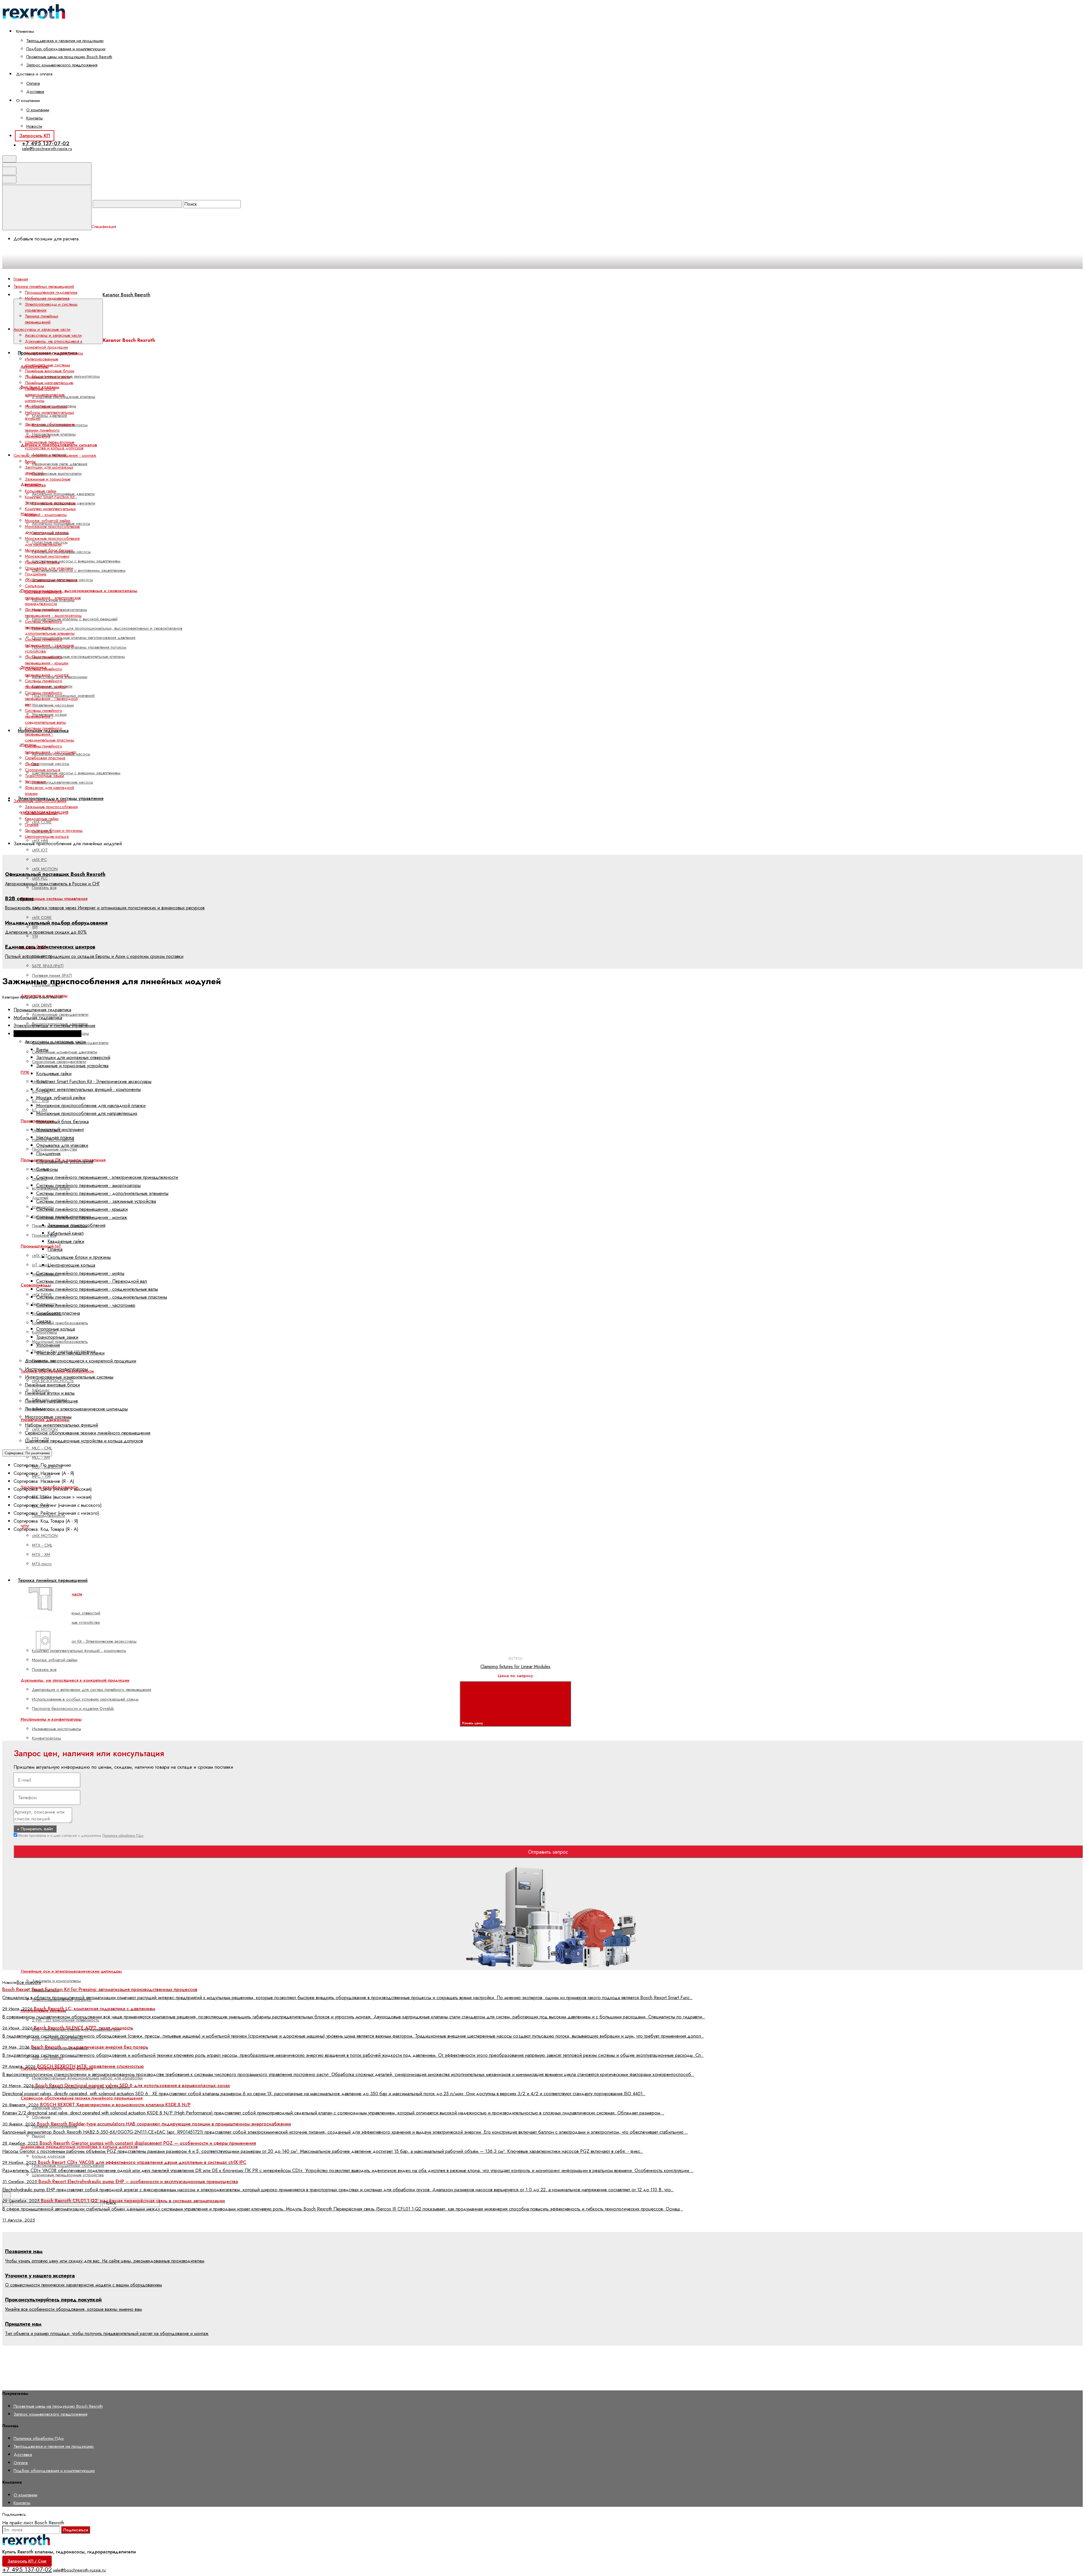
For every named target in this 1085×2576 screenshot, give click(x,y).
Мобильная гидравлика (47, 298)
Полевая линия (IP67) (52, 975)
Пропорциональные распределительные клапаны (78, 657)
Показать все (44, 888)
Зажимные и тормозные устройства (48, 482)
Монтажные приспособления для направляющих (52, 541)
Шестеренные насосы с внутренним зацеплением (79, 570)
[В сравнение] (49, 1581)
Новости (34, 126)
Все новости (29, 1982)
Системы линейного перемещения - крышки (47, 660)
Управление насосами (53, 705)
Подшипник (36, 574)
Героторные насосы (51, 764)
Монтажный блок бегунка (49, 550)
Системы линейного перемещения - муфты (45, 684)
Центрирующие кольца (47, 836)
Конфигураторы (46, 1738)
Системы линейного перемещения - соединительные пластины (49, 734)
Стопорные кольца (43, 770)
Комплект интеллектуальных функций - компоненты (79, 1651)
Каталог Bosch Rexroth (126, 295)
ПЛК (25, 1072)
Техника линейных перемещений (42, 319)
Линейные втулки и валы (48, 377)
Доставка (35, 92)
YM (35, 936)
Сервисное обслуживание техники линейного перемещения (82, 2098)
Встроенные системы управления (54, 899)
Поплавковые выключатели (57, 473)
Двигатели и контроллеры (56, 1981)
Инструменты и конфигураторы (51, 1719)
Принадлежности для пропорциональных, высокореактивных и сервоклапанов (107, 628)
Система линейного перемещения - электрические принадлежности (53, 598)
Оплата (33, 83)
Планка (32, 825)
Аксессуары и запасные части (53, 335)
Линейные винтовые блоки (50, 371)
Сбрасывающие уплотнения (51, 580)
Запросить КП (35, 136)
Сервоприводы (36, 1285)
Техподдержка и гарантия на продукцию (65, 41)
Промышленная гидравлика (51, 292)
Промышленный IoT (41, 1246)
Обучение (41, 2117)
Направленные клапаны (54, 434)
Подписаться (76, 2530)
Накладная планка (42, 562)
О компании (38, 110)
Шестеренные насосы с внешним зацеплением (76, 561)
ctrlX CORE (42, 822)
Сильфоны (34, 586)
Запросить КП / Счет (27, 2561)
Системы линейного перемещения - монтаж (47, 672)
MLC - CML (42, 1448)
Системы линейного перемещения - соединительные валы (45, 716)
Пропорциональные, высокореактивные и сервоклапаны (79, 591)
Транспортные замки (45, 776)
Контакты (34, 118)
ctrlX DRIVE (42, 1005)
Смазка (32, 764)
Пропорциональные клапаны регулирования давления (84, 638)
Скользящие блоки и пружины (54, 831)
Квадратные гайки (42, 819)
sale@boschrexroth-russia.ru (47, 148)
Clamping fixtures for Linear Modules (515, 1667)
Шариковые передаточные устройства (68, 2175)
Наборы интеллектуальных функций (49, 415)
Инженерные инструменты (57, 1729)
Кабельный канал (41, 813)
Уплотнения (35, 782)
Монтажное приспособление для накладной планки (52, 530)
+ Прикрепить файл (35, 1829)
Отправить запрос (548, 1852)
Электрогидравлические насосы (62, 782)
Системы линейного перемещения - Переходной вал (51, 699)
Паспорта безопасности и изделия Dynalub (73, 1708)
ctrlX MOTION (45, 869)
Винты (30, 461)
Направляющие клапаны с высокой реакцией (75, 619)
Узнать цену (473, 1723)
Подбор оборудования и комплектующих (66, 49)
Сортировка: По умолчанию (27, 1453)
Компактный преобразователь (60, 1323)
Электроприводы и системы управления (51, 307)
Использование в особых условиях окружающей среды (85, 1699)
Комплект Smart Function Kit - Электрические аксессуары (84, 1641)
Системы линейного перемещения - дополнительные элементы (50, 627)
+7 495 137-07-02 (46, 143)
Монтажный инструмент (47, 556)
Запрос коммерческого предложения (62, 65)
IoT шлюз (41, 1265)
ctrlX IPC (39, 860)
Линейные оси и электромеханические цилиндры (71, 1971)
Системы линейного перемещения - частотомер (51, 749)
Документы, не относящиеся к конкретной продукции (75, 1680)
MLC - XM (41, 1457)
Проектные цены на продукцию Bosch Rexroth (69, 57)
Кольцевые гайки (41, 491)
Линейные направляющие (49, 383)
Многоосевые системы (46, 406)
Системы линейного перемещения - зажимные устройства (49, 645)
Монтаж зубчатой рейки (55, 1660)
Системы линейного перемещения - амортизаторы (53, 613)
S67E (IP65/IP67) (48, 966)
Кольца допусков (48, 2156)
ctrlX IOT (40, 850)
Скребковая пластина (45, 758)
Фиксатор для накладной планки (49, 791)
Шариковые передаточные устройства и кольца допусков (54, 445)
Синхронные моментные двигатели (65, 1052)
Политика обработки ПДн (123, 1835)
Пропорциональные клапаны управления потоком (79, 647)
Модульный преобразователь (60, 1342)
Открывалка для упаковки (49, 568)
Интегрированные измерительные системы (47, 362)
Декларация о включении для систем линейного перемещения (92, 1690)
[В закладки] (135, 1581)
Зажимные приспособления (51, 807)
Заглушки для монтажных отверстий (49, 470)
